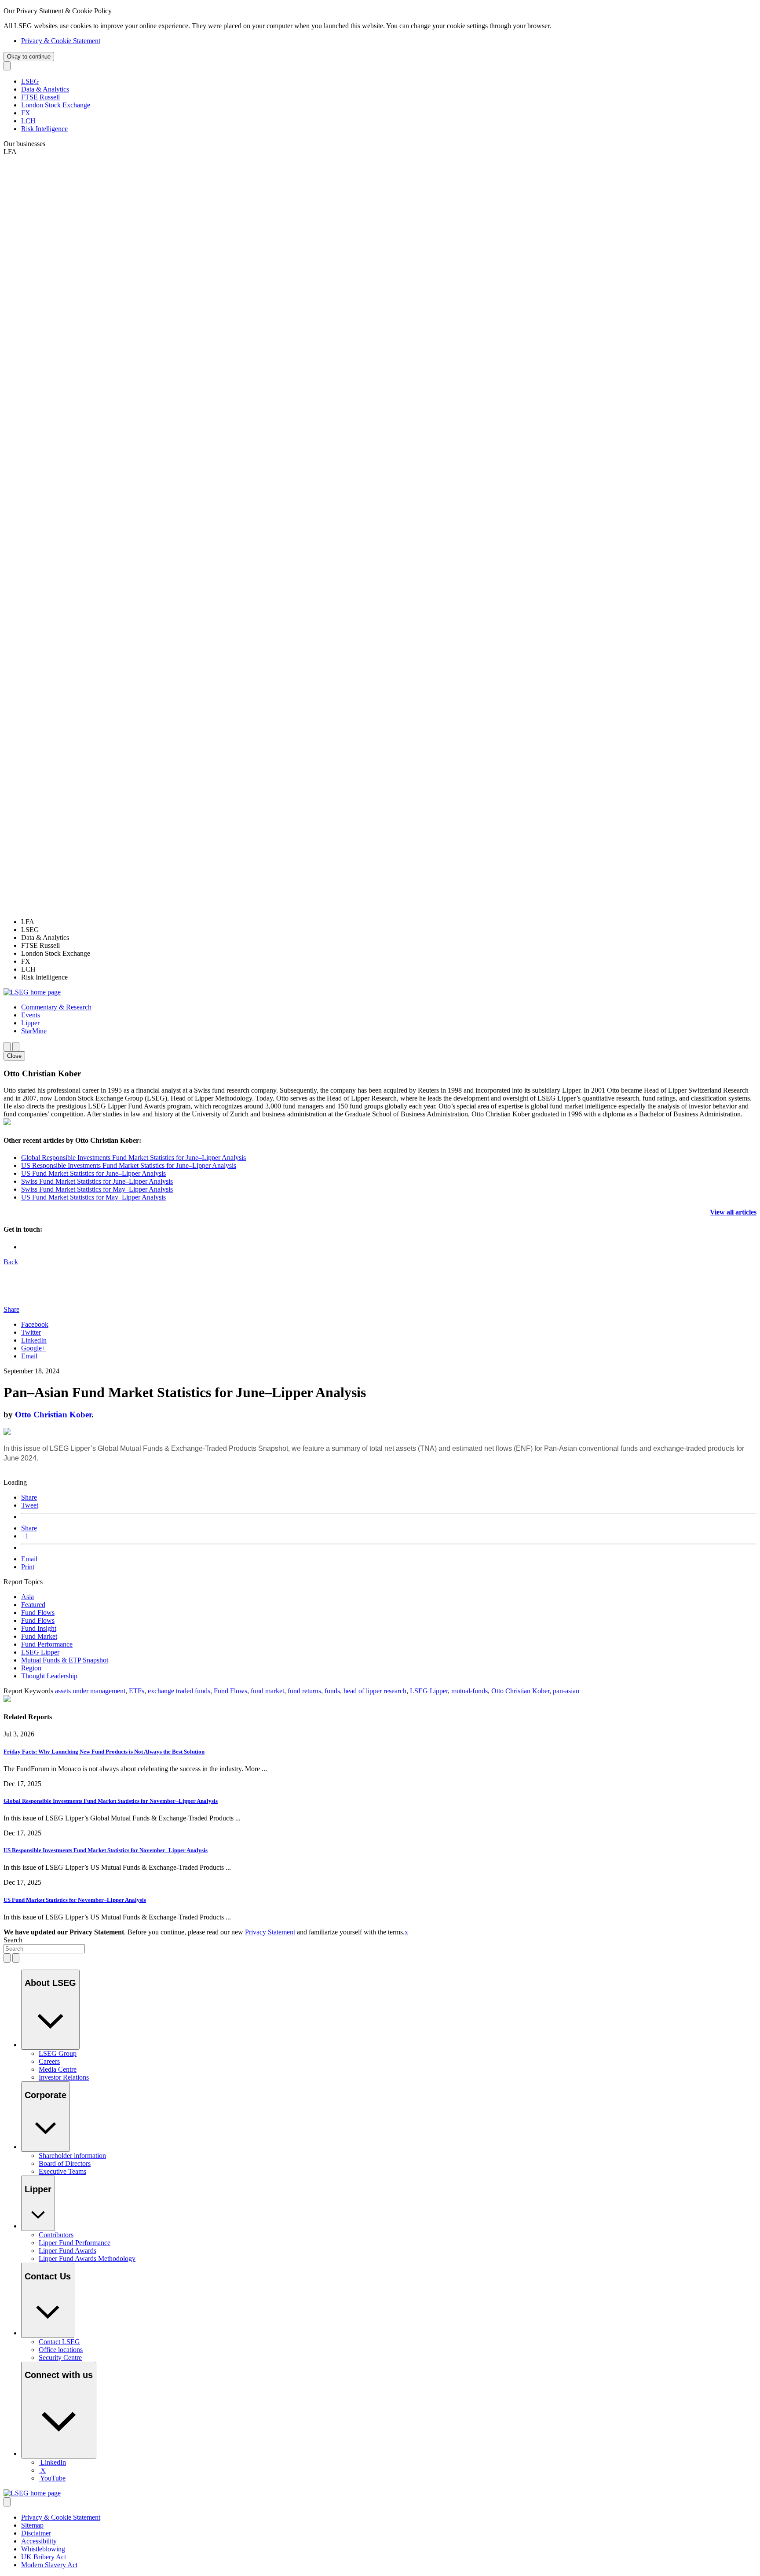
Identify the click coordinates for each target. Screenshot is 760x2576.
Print (28, 1567)
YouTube (53, 2478)
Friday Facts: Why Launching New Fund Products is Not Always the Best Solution (104, 1752)
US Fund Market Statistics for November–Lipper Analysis (75, 1900)
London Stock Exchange (56, 105)
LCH (28, 121)
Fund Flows (38, 1613)
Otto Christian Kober (53, 1415)
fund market (267, 1691)
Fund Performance (47, 1644)
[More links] (7, 2502)
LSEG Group (58, 2053)
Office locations (61, 2350)
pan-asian (566, 1691)
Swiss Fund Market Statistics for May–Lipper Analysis (97, 1189)
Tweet (30, 1505)
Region (31, 1668)
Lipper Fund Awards (68, 2251)
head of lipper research (375, 1691)
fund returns (304, 1691)
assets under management (90, 1691)
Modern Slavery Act (49, 2565)
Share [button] (11, 1309)
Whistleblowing (43, 2549)
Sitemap (32, 2525)
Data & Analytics (45, 89)
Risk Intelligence (44, 129)
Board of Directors (65, 2163)
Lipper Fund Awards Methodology (87, 2259)
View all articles (733, 1212)
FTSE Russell (40, 97)
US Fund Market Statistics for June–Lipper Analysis (93, 1173)
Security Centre (60, 2358)
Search (13, 1940)
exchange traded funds (179, 1691)
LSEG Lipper (40, 1652)
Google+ (33, 1348)
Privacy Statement (270, 1932)
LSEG (30, 81)
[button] (56, 1007)
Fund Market (39, 1636)
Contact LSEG (59, 2342)
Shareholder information (72, 2156)
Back (11, 1262)
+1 (25, 1536)
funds (332, 1691)
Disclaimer (36, 2533)
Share (29, 1497)
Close (14, 1056)
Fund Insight (39, 1628)
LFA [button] (10, 152)
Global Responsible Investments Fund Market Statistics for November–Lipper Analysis (111, 1801)
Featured (33, 1605)
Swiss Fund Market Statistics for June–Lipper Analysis (97, 1181)
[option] (389, 922)
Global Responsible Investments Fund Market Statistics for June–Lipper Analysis (133, 1158)
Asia (27, 1597)
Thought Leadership (49, 1676)
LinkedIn (34, 1340)
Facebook (35, 1324)
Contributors (56, 2235)
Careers (49, 2061)
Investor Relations (64, 2077)
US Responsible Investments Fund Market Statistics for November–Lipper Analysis (106, 1850)
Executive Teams (62, 2171)
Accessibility (39, 2541)
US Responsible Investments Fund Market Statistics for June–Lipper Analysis (129, 1165)
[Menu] (16, 1047)
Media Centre (58, 2069)
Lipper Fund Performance (75, 2243)
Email (29, 1356)
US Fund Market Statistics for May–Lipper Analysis (93, 1197)
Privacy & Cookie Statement (61, 41)
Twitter (31, 1332)
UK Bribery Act (44, 2557)
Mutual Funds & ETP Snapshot (65, 1660)
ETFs (137, 1691)
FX (26, 113)
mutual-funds (470, 1691)
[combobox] (44, 1949)
